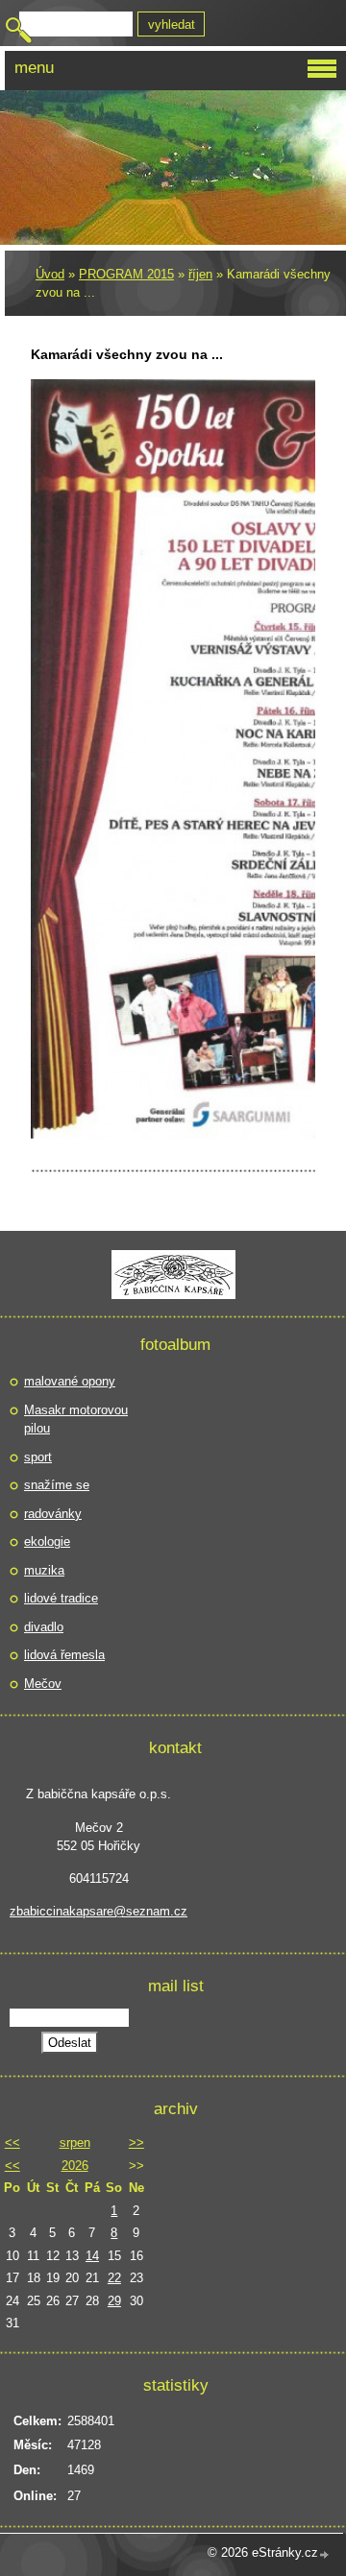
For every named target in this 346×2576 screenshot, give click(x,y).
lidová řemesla (64, 1655)
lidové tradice (61, 1598)
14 (92, 2256)
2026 (75, 2166)
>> (136, 2143)
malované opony (70, 1381)
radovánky (53, 1514)
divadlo (44, 1627)
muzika (44, 1570)
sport (38, 1457)
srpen (75, 2143)
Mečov (43, 1684)
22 (114, 2278)
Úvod (50, 274)
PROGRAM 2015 (126, 274)
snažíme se (57, 1485)
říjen (200, 274)
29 (114, 2301)
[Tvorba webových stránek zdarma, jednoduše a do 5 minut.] (325, 2554)
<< (12, 2143)
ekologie (47, 1541)
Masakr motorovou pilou (76, 1420)
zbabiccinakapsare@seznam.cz (99, 1911)
